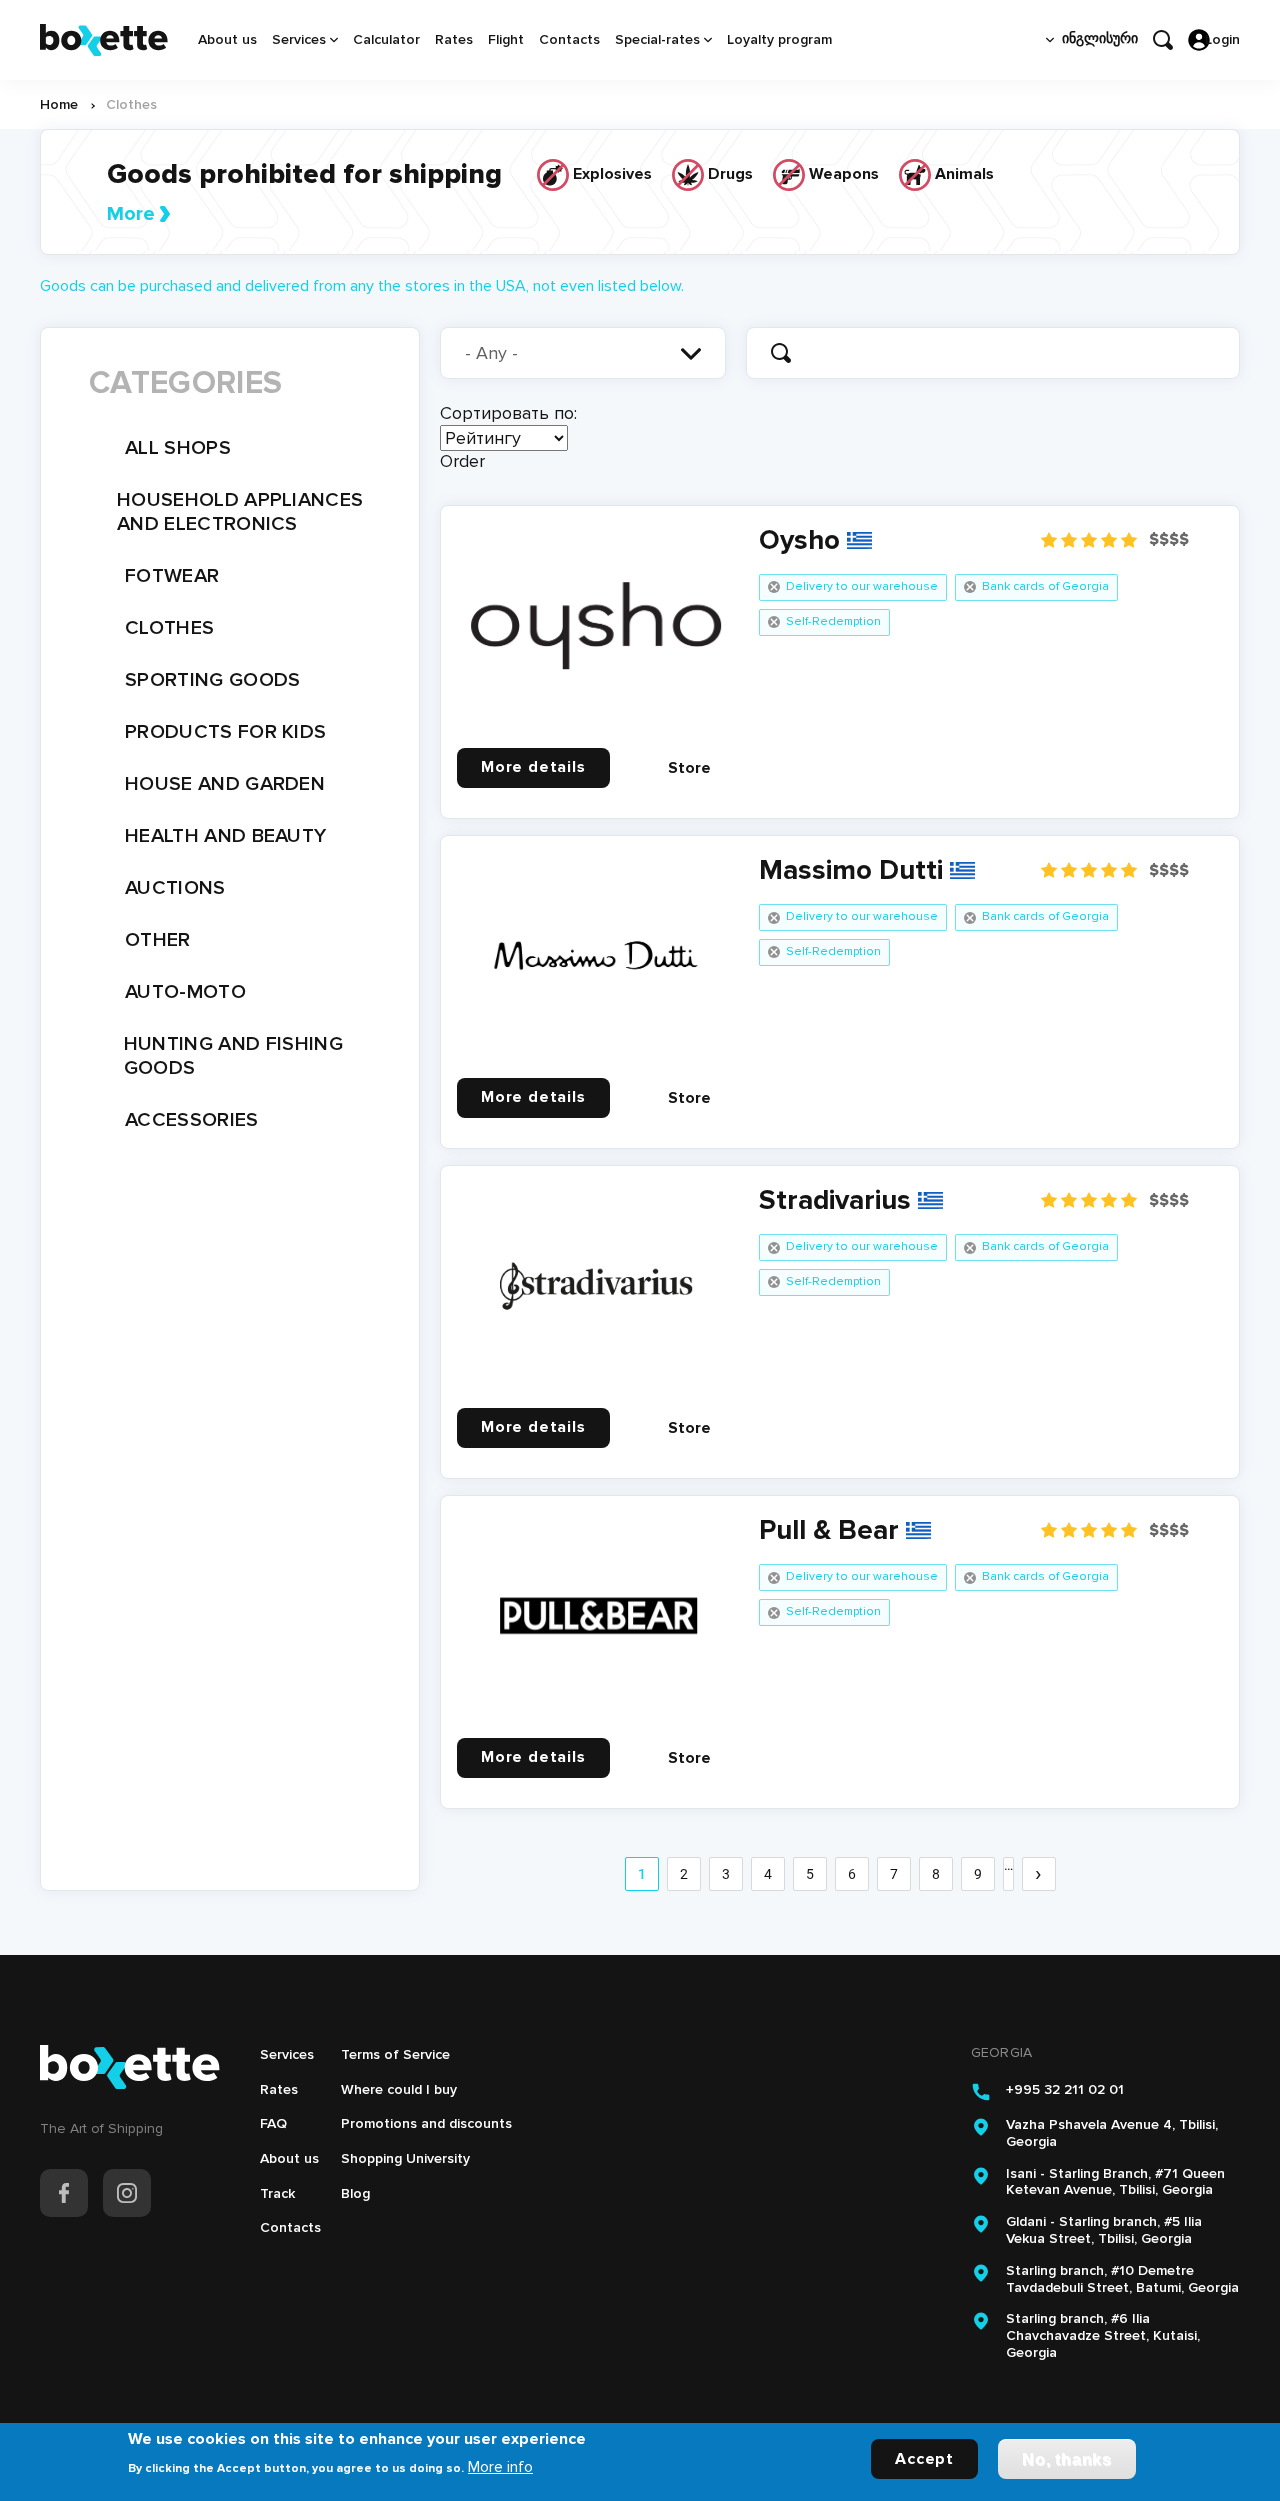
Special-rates (657, 39)
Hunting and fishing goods (233, 1056)
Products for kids (225, 732)
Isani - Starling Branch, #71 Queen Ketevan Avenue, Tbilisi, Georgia (1115, 2182)
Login (1222, 40)
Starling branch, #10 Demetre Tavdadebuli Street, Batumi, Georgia (1122, 2279)
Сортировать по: (508, 413)
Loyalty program (779, 39)
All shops (178, 448)
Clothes (169, 628)
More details (533, 767)
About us (227, 39)
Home (59, 104)
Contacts (569, 39)
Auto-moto (185, 992)
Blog (355, 2193)
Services (299, 39)
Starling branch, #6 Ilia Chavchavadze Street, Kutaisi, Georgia (1103, 2336)
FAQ (273, 2123)
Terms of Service (395, 2054)
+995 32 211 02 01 (1065, 2090)
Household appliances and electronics (240, 512)
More (131, 214)
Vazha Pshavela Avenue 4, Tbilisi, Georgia (1112, 2133)
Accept (924, 2458)
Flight (506, 39)
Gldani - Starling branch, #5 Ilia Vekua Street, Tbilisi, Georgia (1104, 2230)
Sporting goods (212, 680)
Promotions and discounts (426, 2123)
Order (462, 461)
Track (277, 2193)
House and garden (225, 784)
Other (158, 940)
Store (689, 768)
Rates (454, 39)
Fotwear (172, 576)
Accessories (192, 1120)
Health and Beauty (225, 836)
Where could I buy (399, 2089)
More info (500, 2466)
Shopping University (405, 2158)
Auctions (175, 888)
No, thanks (1067, 2458)
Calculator (386, 39)
